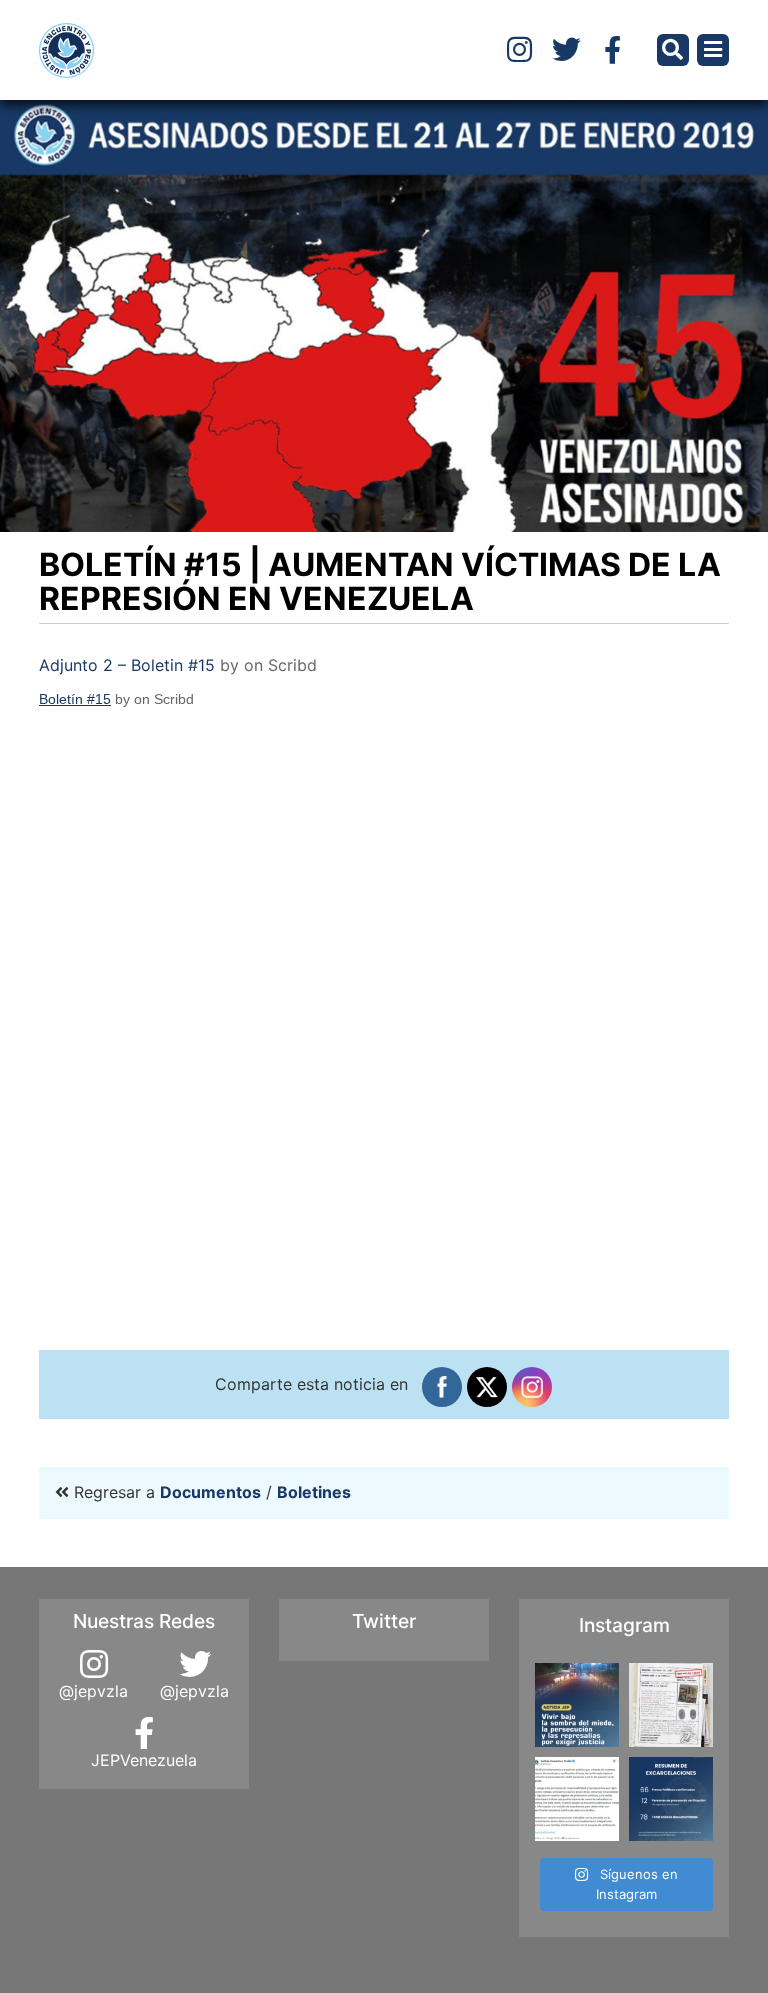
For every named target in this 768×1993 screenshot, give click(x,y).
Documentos (210, 1492)
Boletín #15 (75, 699)
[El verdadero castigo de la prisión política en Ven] (577, 1705)
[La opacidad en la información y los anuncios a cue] (671, 1705)
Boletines (314, 1492)
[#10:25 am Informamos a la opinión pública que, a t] (577, 1799)
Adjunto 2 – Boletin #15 (127, 665)
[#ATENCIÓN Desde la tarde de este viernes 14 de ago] (671, 1799)
